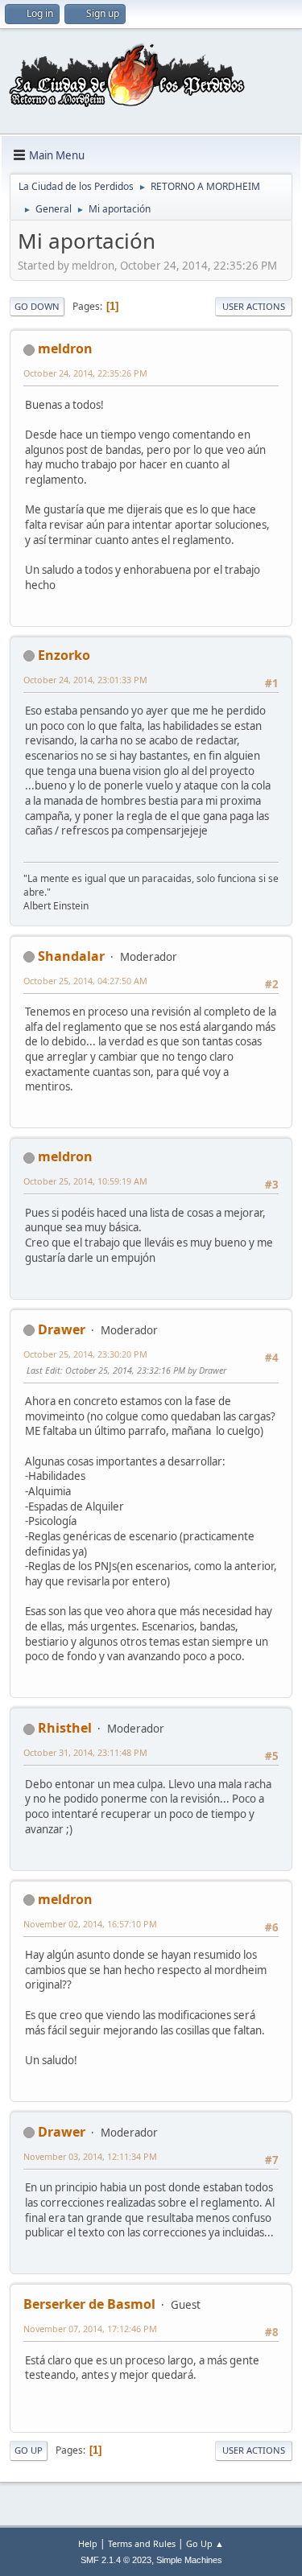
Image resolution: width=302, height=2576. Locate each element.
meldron (65, 348)
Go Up (29, 2450)
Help (88, 2543)
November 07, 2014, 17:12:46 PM (90, 2329)
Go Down (37, 306)
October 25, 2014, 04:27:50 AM (85, 981)
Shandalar (71, 956)
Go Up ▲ (205, 2543)
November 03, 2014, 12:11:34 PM (90, 2156)
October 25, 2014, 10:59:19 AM (85, 1181)
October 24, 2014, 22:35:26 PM (85, 373)
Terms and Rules (142, 2543)
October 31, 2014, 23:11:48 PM (85, 1752)
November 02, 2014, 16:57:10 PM (90, 1924)
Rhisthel (65, 1728)
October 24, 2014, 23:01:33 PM (85, 680)
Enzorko (64, 655)
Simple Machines (189, 2560)
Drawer (62, 1329)
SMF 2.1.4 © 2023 (116, 2560)
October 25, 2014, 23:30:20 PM (85, 1354)
